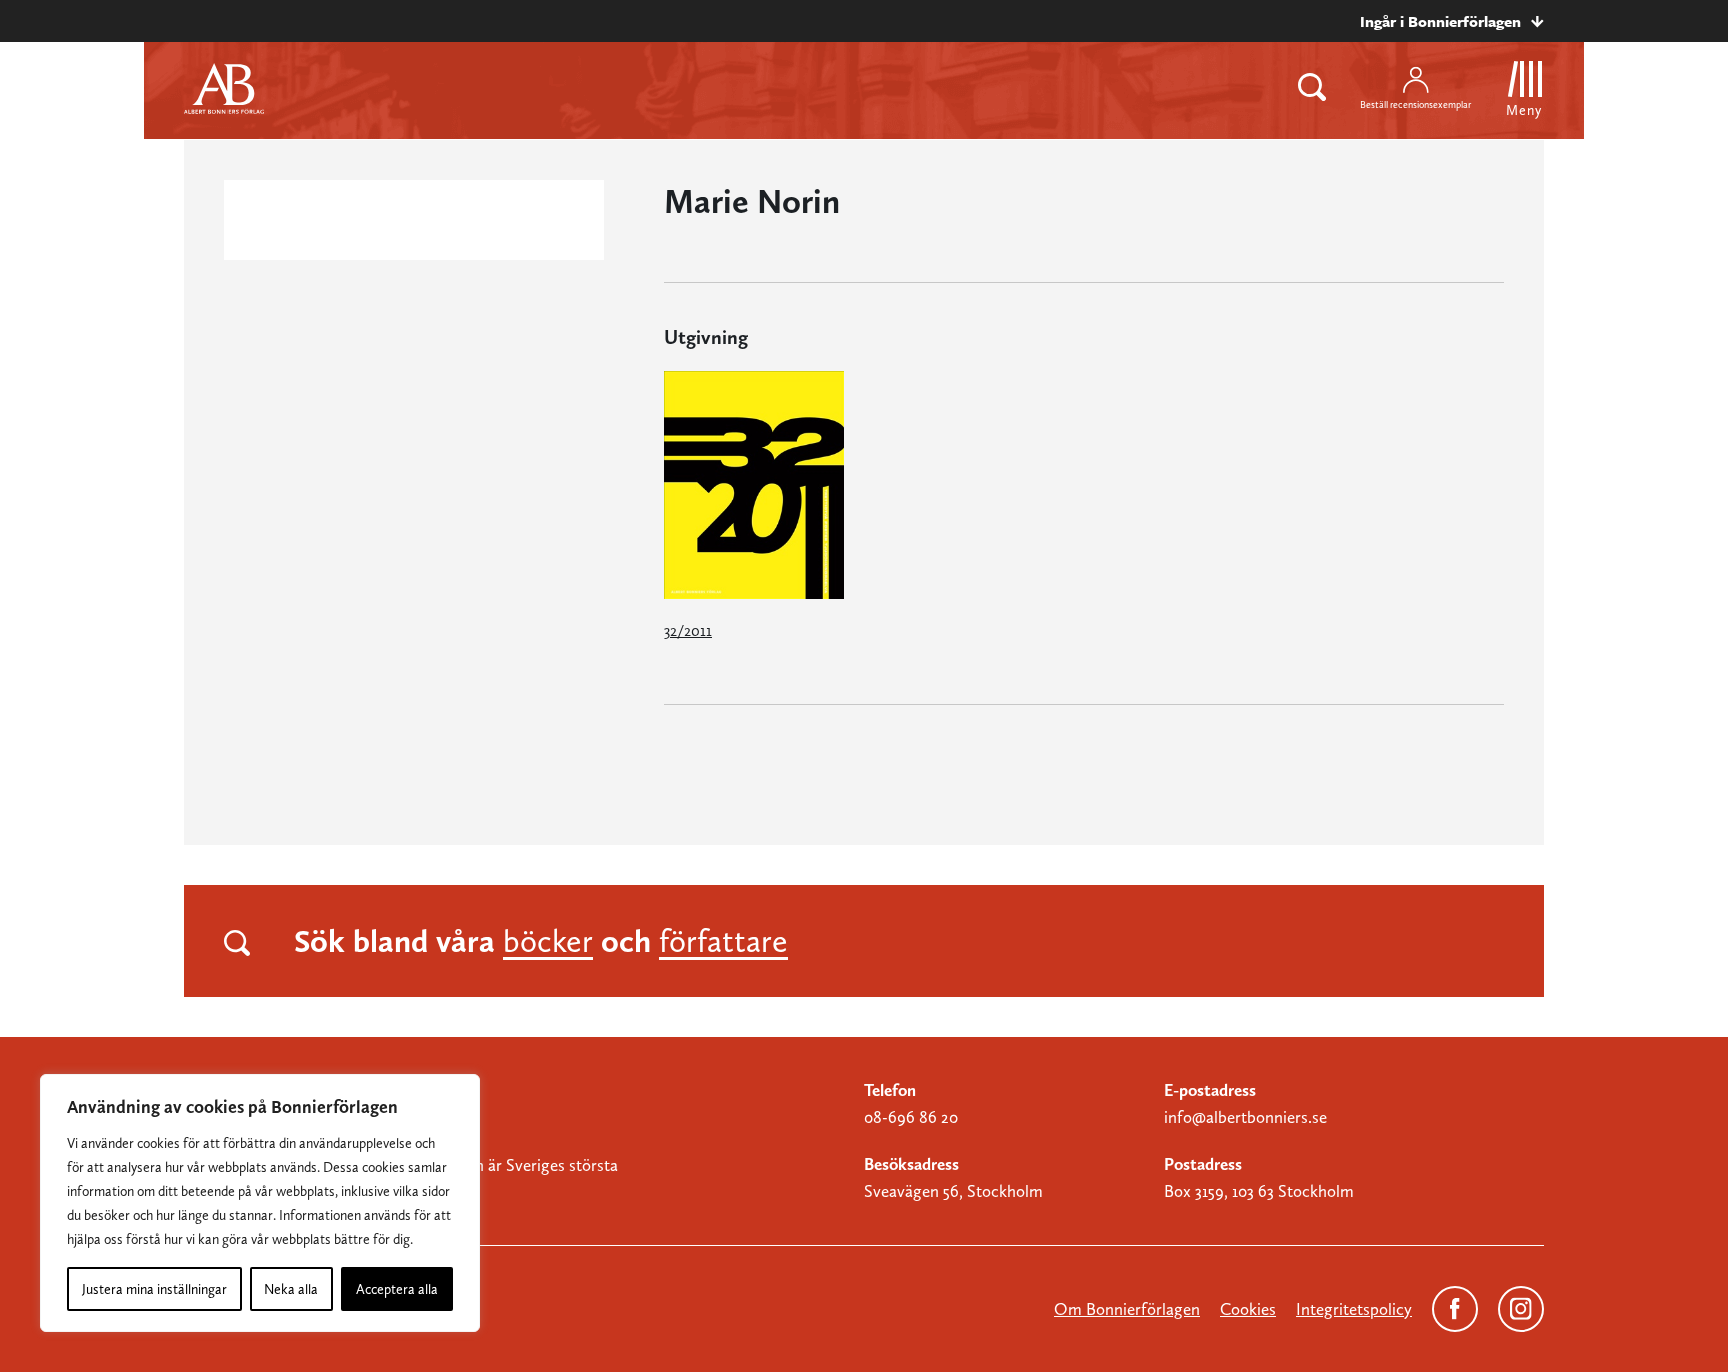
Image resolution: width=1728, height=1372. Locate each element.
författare (723, 941)
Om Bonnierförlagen (1127, 1309)
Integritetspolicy (1354, 1309)
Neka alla (291, 1289)
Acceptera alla (397, 1289)
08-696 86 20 (911, 1117)
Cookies (1248, 1309)
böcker (548, 941)
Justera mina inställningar (154, 1289)
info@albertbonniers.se (1245, 1117)
